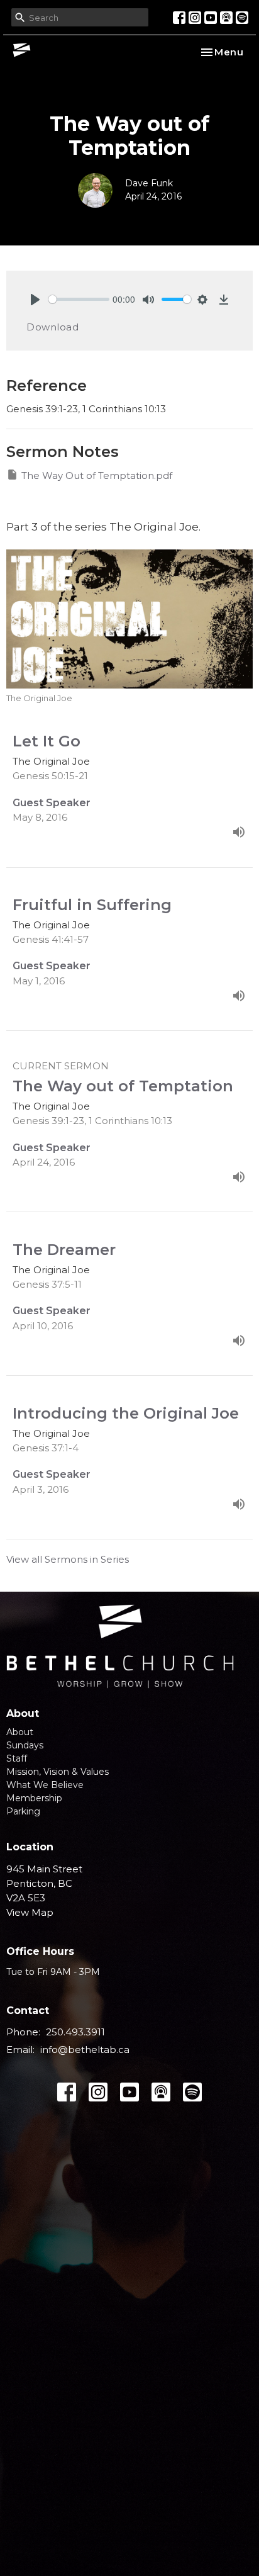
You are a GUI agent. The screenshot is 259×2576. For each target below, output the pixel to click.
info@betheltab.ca (85, 2050)
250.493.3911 (75, 2032)
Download (52, 327)
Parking (23, 1811)
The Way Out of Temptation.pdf (97, 475)
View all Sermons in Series (68, 1559)
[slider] (79, 299)
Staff (17, 1758)
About (20, 1732)
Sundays (25, 1745)
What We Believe (45, 1785)
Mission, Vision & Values (58, 1772)
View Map (30, 1912)
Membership (34, 1798)
